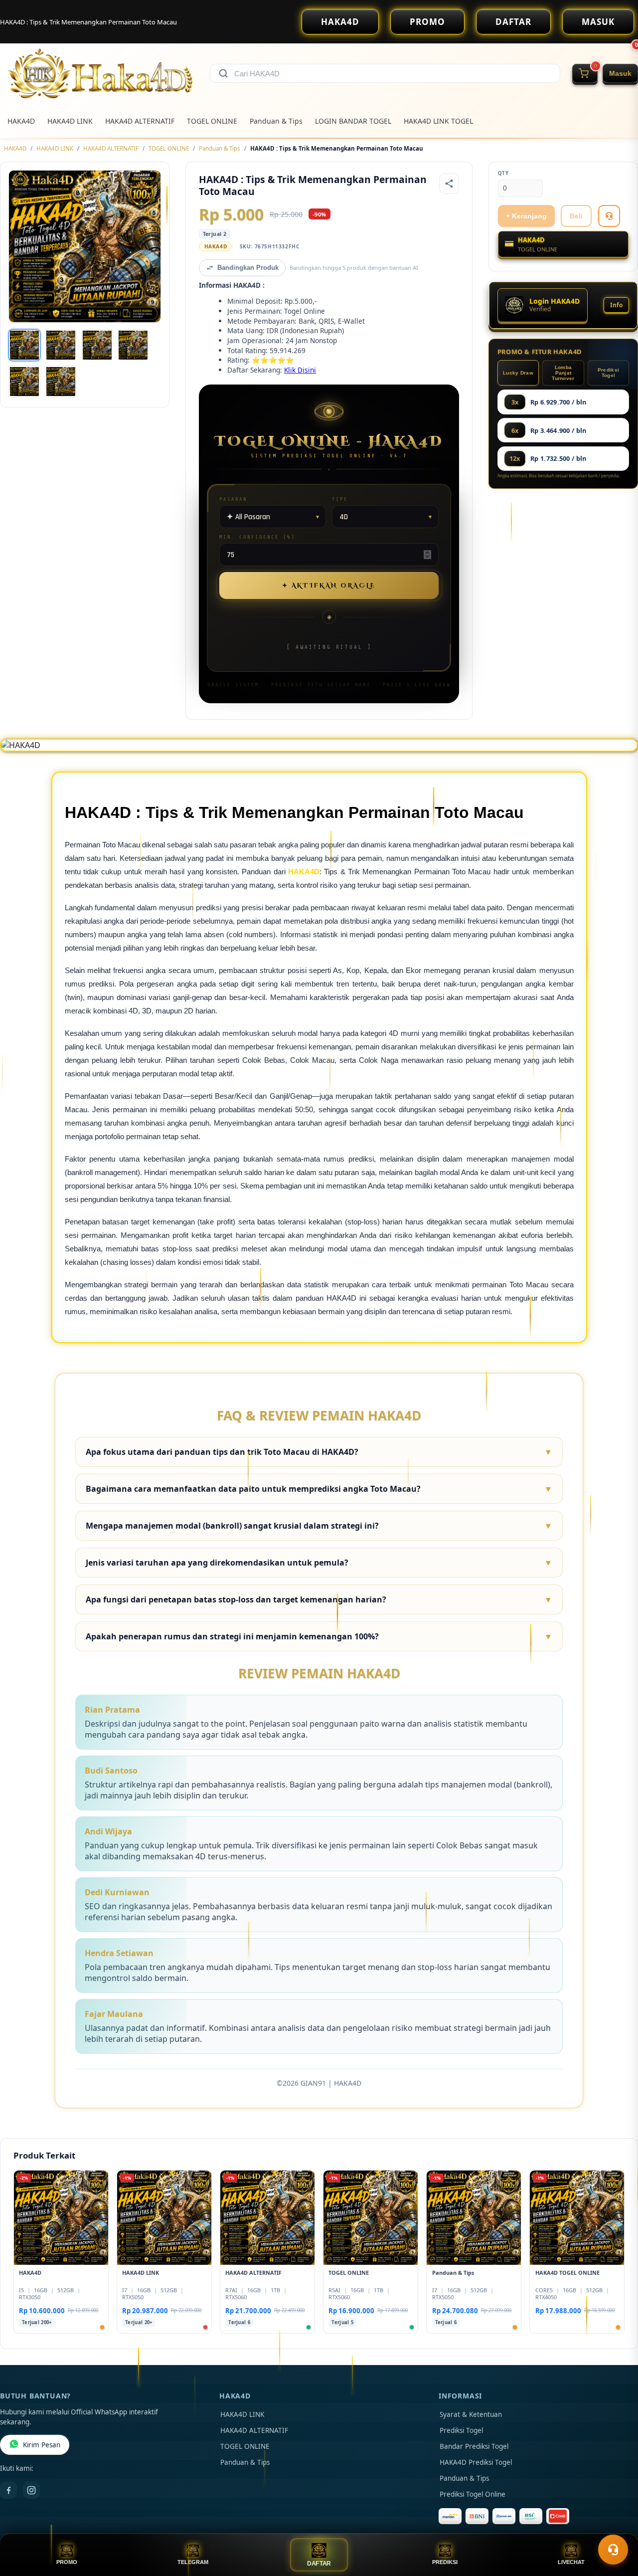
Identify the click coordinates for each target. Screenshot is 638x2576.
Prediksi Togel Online (473, 2494)
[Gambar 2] (61, 345)
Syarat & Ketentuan (471, 2414)
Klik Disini (300, 370)
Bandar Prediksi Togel (474, 2446)
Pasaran (233, 499)
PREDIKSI (445, 2562)
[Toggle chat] (613, 2550)
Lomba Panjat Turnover (563, 373)
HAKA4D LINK (70, 121)
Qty (503, 173)
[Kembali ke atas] (616, 2525)
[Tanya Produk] (609, 216)
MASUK (598, 22)
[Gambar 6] (61, 382)
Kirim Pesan (42, 2445)
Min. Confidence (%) (257, 537)
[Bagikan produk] (449, 184)
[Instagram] (31, 2490)
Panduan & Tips (276, 121)
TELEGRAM (193, 2562)
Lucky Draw (518, 373)
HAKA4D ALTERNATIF (140, 121)
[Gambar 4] (133, 345)
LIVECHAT (571, 2562)
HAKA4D (340, 22)
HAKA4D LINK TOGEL (438, 121)
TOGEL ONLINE (212, 121)
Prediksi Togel (608, 373)
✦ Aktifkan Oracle (329, 586)
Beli (576, 216)
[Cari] (223, 73)
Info (616, 305)
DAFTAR (513, 22)
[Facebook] (8, 2490)
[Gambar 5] (24, 382)
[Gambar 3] (97, 345)
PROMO (427, 22)
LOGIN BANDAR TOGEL (353, 121)
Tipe (340, 499)
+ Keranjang (526, 216)
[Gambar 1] (24, 345)
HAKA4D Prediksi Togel (476, 2462)
